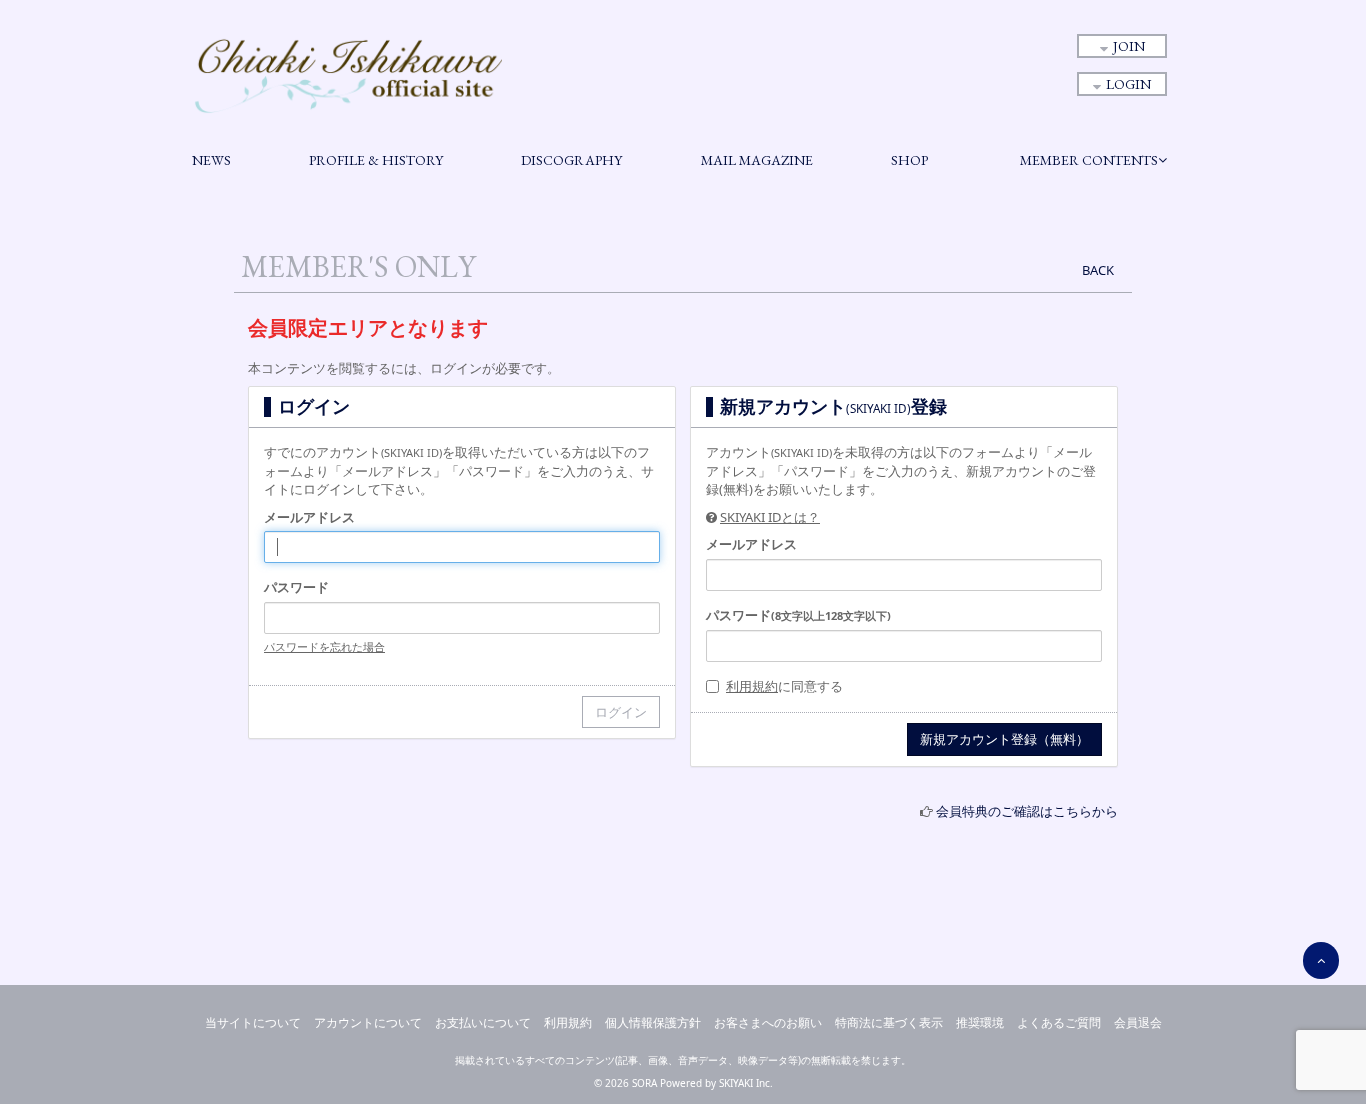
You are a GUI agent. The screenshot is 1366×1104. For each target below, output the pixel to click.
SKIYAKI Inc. (746, 1083)
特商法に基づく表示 (889, 1022)
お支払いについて (483, 1022)
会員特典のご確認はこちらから (1027, 811)
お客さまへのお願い (768, 1022)
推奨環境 (980, 1022)
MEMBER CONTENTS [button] (1089, 160)
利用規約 (752, 686)
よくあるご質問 (1059, 1022)
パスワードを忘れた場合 (324, 646)
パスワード (296, 587)
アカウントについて (368, 1022)
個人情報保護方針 (653, 1022)
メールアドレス (309, 517)
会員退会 (1138, 1022)
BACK (1098, 270)
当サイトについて (253, 1022)
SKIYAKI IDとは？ (770, 517)
